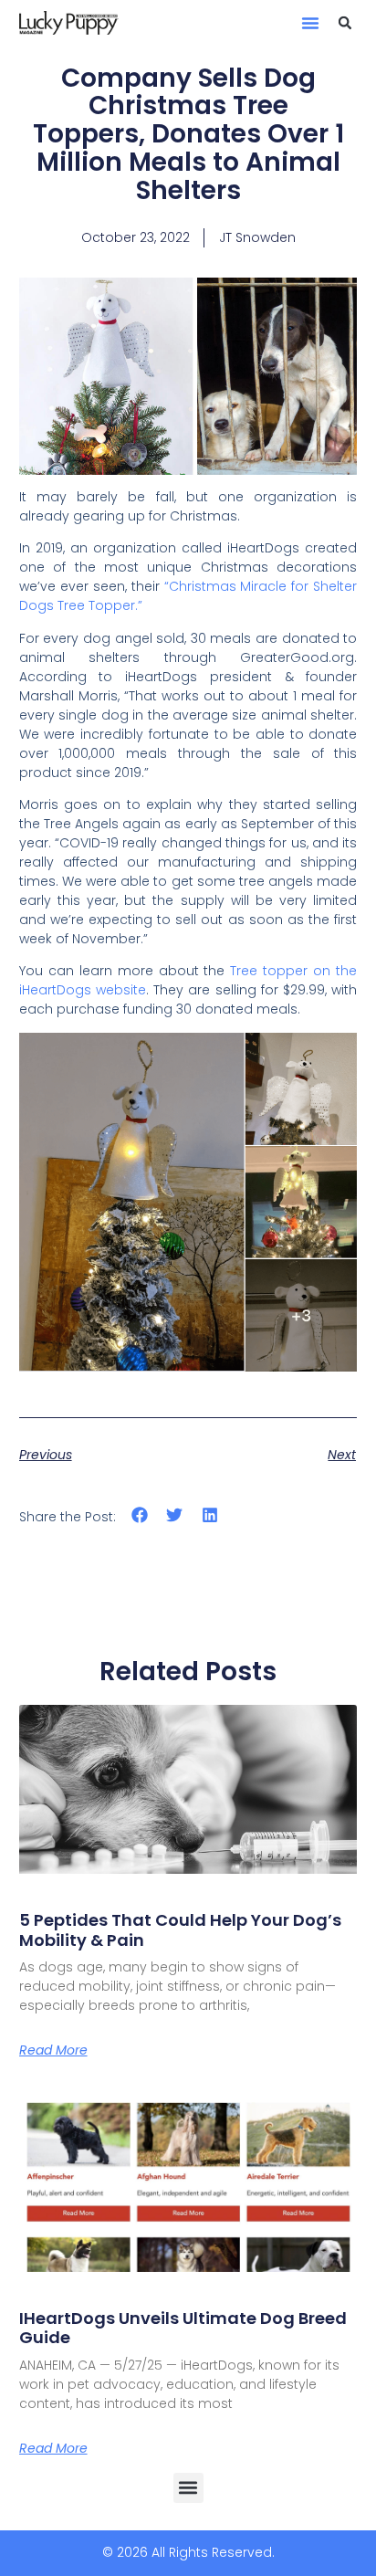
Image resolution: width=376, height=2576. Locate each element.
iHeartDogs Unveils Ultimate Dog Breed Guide (183, 2328)
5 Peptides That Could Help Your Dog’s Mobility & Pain (180, 1930)
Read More (53, 2050)
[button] (310, 23)
